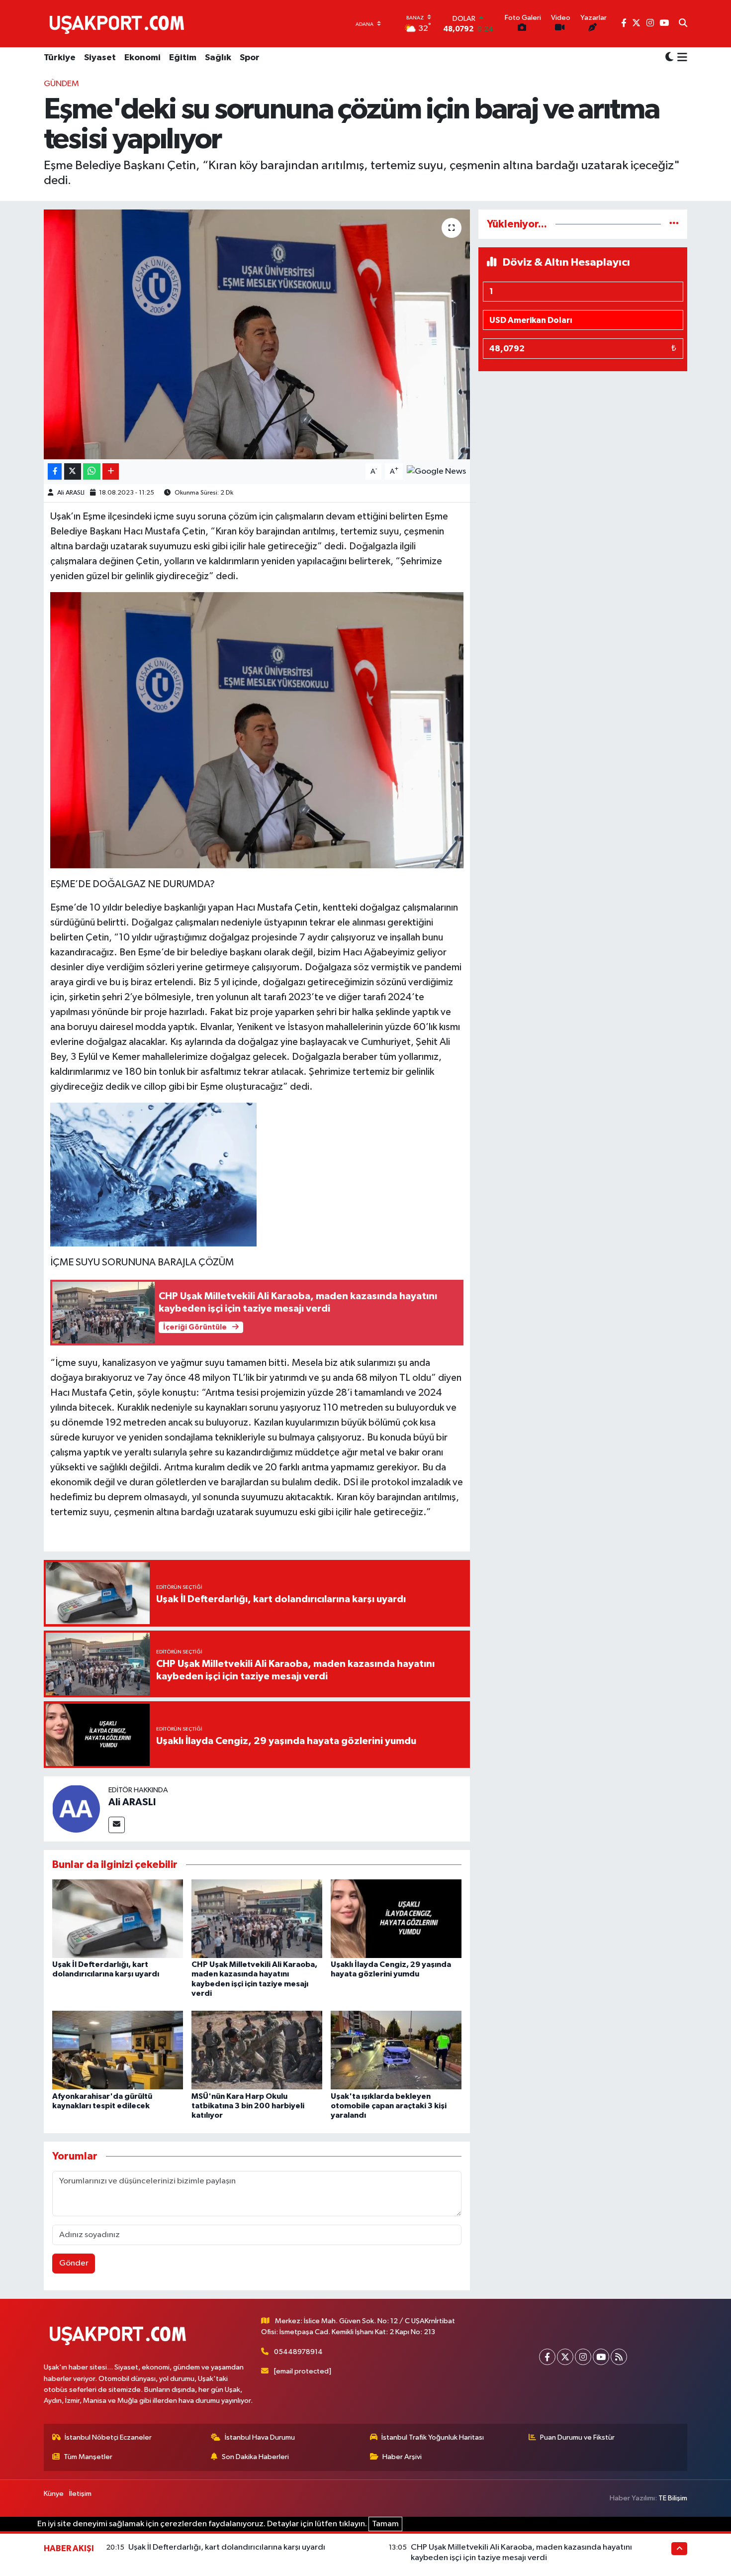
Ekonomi (142, 58)
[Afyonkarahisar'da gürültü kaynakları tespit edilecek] (118, 2050)
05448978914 (298, 2352)
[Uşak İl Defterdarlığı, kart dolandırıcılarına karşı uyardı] (118, 1918)
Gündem (61, 84)
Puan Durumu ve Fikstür (577, 2437)
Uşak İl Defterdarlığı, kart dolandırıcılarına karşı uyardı (227, 2547)
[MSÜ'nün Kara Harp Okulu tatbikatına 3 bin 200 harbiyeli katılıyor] (257, 2050)
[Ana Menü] (681, 58)
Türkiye (60, 58)
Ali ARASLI (71, 493)
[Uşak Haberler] (119, 23)
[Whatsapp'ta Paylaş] (92, 471)
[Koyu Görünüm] (669, 58)
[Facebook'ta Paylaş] (55, 471)
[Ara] (683, 24)
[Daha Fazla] (111, 471)
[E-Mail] (117, 1825)
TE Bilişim (673, 2498)
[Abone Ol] (436, 471)
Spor (250, 58)
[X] (565, 2357)
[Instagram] (583, 2357)
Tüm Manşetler (88, 2457)
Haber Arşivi (402, 2457)
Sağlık (218, 58)
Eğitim (183, 58)
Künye (54, 2494)
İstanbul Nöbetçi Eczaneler (108, 2437)
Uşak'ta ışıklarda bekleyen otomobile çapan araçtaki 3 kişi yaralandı (389, 2106)
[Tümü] (674, 224)
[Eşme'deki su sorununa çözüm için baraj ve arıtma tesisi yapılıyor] (257, 334)
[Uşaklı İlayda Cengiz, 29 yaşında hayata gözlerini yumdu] (396, 1918)
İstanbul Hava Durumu (260, 2437)
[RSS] (619, 2357)
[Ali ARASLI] (76, 1808)
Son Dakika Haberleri (255, 2457)
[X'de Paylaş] (73, 471)
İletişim (80, 2494)
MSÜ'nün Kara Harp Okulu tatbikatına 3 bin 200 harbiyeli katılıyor (248, 2106)
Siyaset (100, 58)
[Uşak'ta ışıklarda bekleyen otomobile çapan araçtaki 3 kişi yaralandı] (396, 2050)
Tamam (385, 2524)
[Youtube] (601, 2357)
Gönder (74, 2263)
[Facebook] (547, 2357)
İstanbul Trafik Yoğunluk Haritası (433, 2437)
